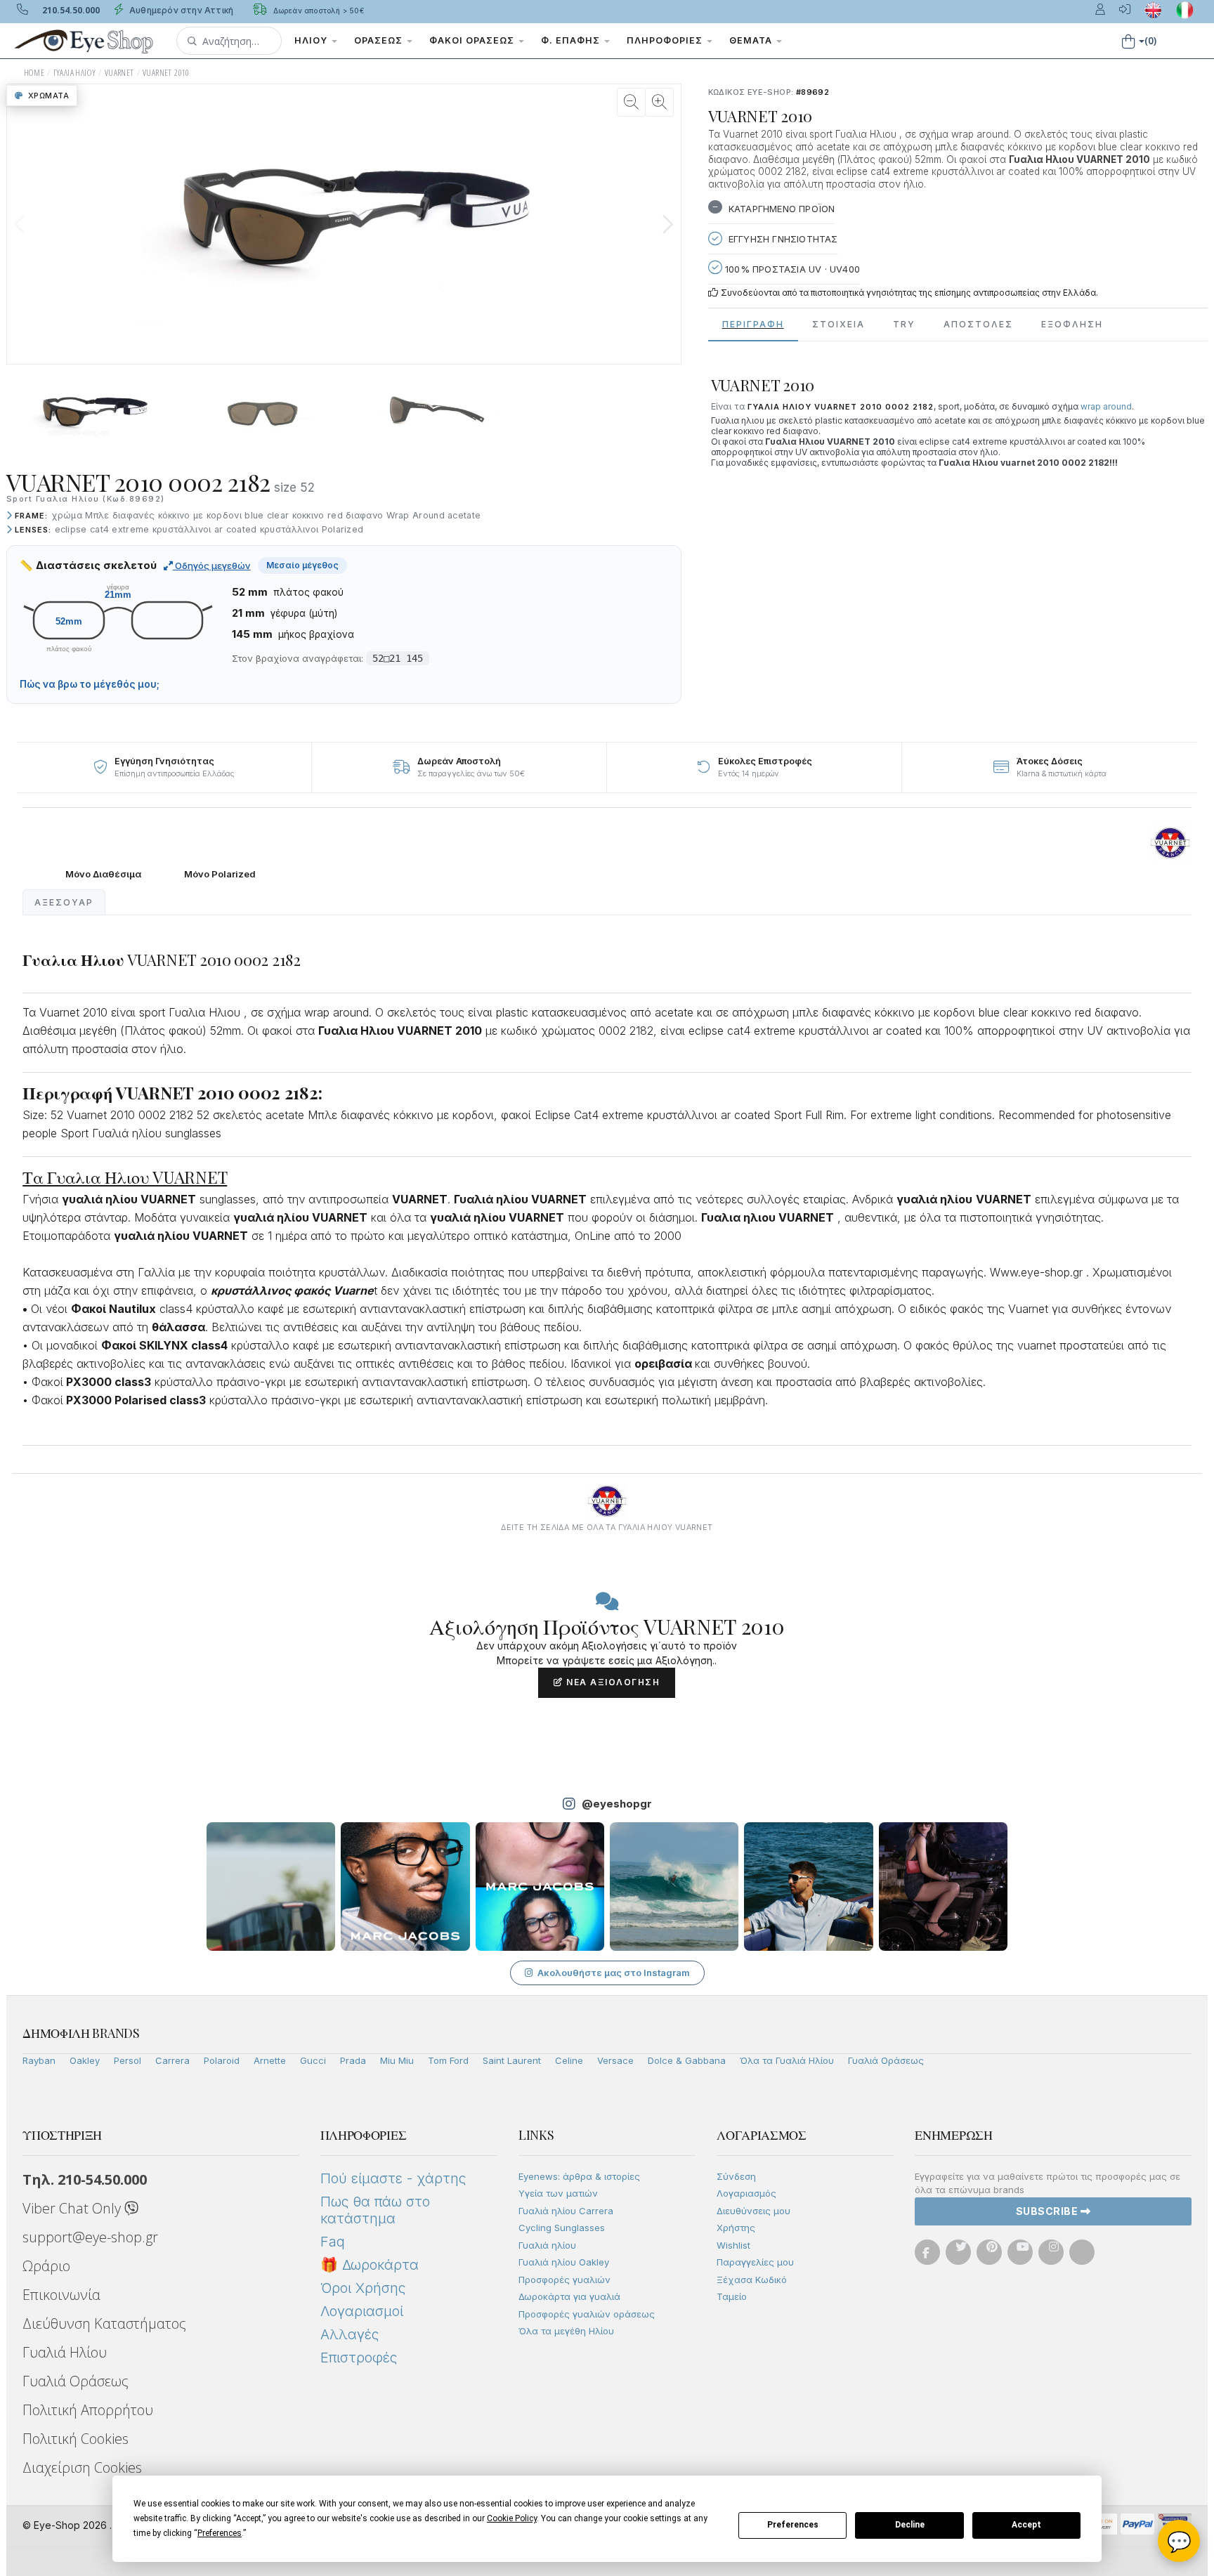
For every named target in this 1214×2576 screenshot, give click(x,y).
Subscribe (1048, 2211)
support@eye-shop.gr (90, 2237)
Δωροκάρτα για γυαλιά (569, 2296)
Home (34, 73)
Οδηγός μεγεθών (212, 565)
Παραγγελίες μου (755, 2262)
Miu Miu (397, 2060)
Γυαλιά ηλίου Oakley (564, 2262)
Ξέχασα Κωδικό (752, 2280)
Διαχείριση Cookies (82, 2467)
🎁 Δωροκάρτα (370, 2265)
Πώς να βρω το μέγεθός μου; (90, 684)
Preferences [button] (220, 2533)
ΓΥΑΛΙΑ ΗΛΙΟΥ (75, 73)
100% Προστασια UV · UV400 (791, 269)
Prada (353, 2060)
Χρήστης (736, 2228)
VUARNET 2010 (166, 73)
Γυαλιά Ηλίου (65, 2352)
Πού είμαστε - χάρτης (393, 2178)
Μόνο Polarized (220, 874)
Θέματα (752, 40)
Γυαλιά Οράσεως (886, 2060)
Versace (615, 2060)
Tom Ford (448, 2060)
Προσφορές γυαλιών (564, 2280)
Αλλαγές (350, 2334)
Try (904, 324)
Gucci (313, 2060)
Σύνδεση (736, 2176)
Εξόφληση (1072, 324)
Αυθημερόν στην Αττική (180, 10)
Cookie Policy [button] (512, 2518)
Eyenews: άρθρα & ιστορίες (579, 2176)
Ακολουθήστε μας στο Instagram (614, 1973)
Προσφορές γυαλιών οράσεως (587, 2314)
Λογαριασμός (746, 2193)
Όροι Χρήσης (363, 2288)
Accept (1026, 2525)
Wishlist (733, 2245)
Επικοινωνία (61, 2295)
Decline (910, 2525)
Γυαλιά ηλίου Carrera (566, 2211)
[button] (229, 41)
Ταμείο (732, 2296)
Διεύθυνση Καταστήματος (104, 2323)
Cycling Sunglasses (562, 2228)
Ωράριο (46, 2266)
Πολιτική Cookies (76, 2439)
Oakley (85, 2060)
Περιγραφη (753, 324)
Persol (128, 2060)
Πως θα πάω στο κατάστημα (375, 2210)
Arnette (270, 2060)
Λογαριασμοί (362, 2311)
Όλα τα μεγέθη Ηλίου (566, 2331)
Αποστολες (978, 324)
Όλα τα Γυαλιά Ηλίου (787, 2060)
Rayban (39, 2060)
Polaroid (222, 2060)
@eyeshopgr (617, 1804)
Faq (333, 2242)
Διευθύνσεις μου (753, 2211)
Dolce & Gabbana (687, 2060)
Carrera (172, 2060)
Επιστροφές (359, 2358)
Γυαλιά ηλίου (547, 2245)
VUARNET (119, 73)
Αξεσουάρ (64, 902)
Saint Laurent (512, 2060)
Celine (569, 2060)
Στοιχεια (838, 324)
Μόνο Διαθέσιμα (103, 874)
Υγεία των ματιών (558, 2193)
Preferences (793, 2525)
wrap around (1106, 406)
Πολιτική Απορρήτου (88, 2410)
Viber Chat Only (73, 2208)
